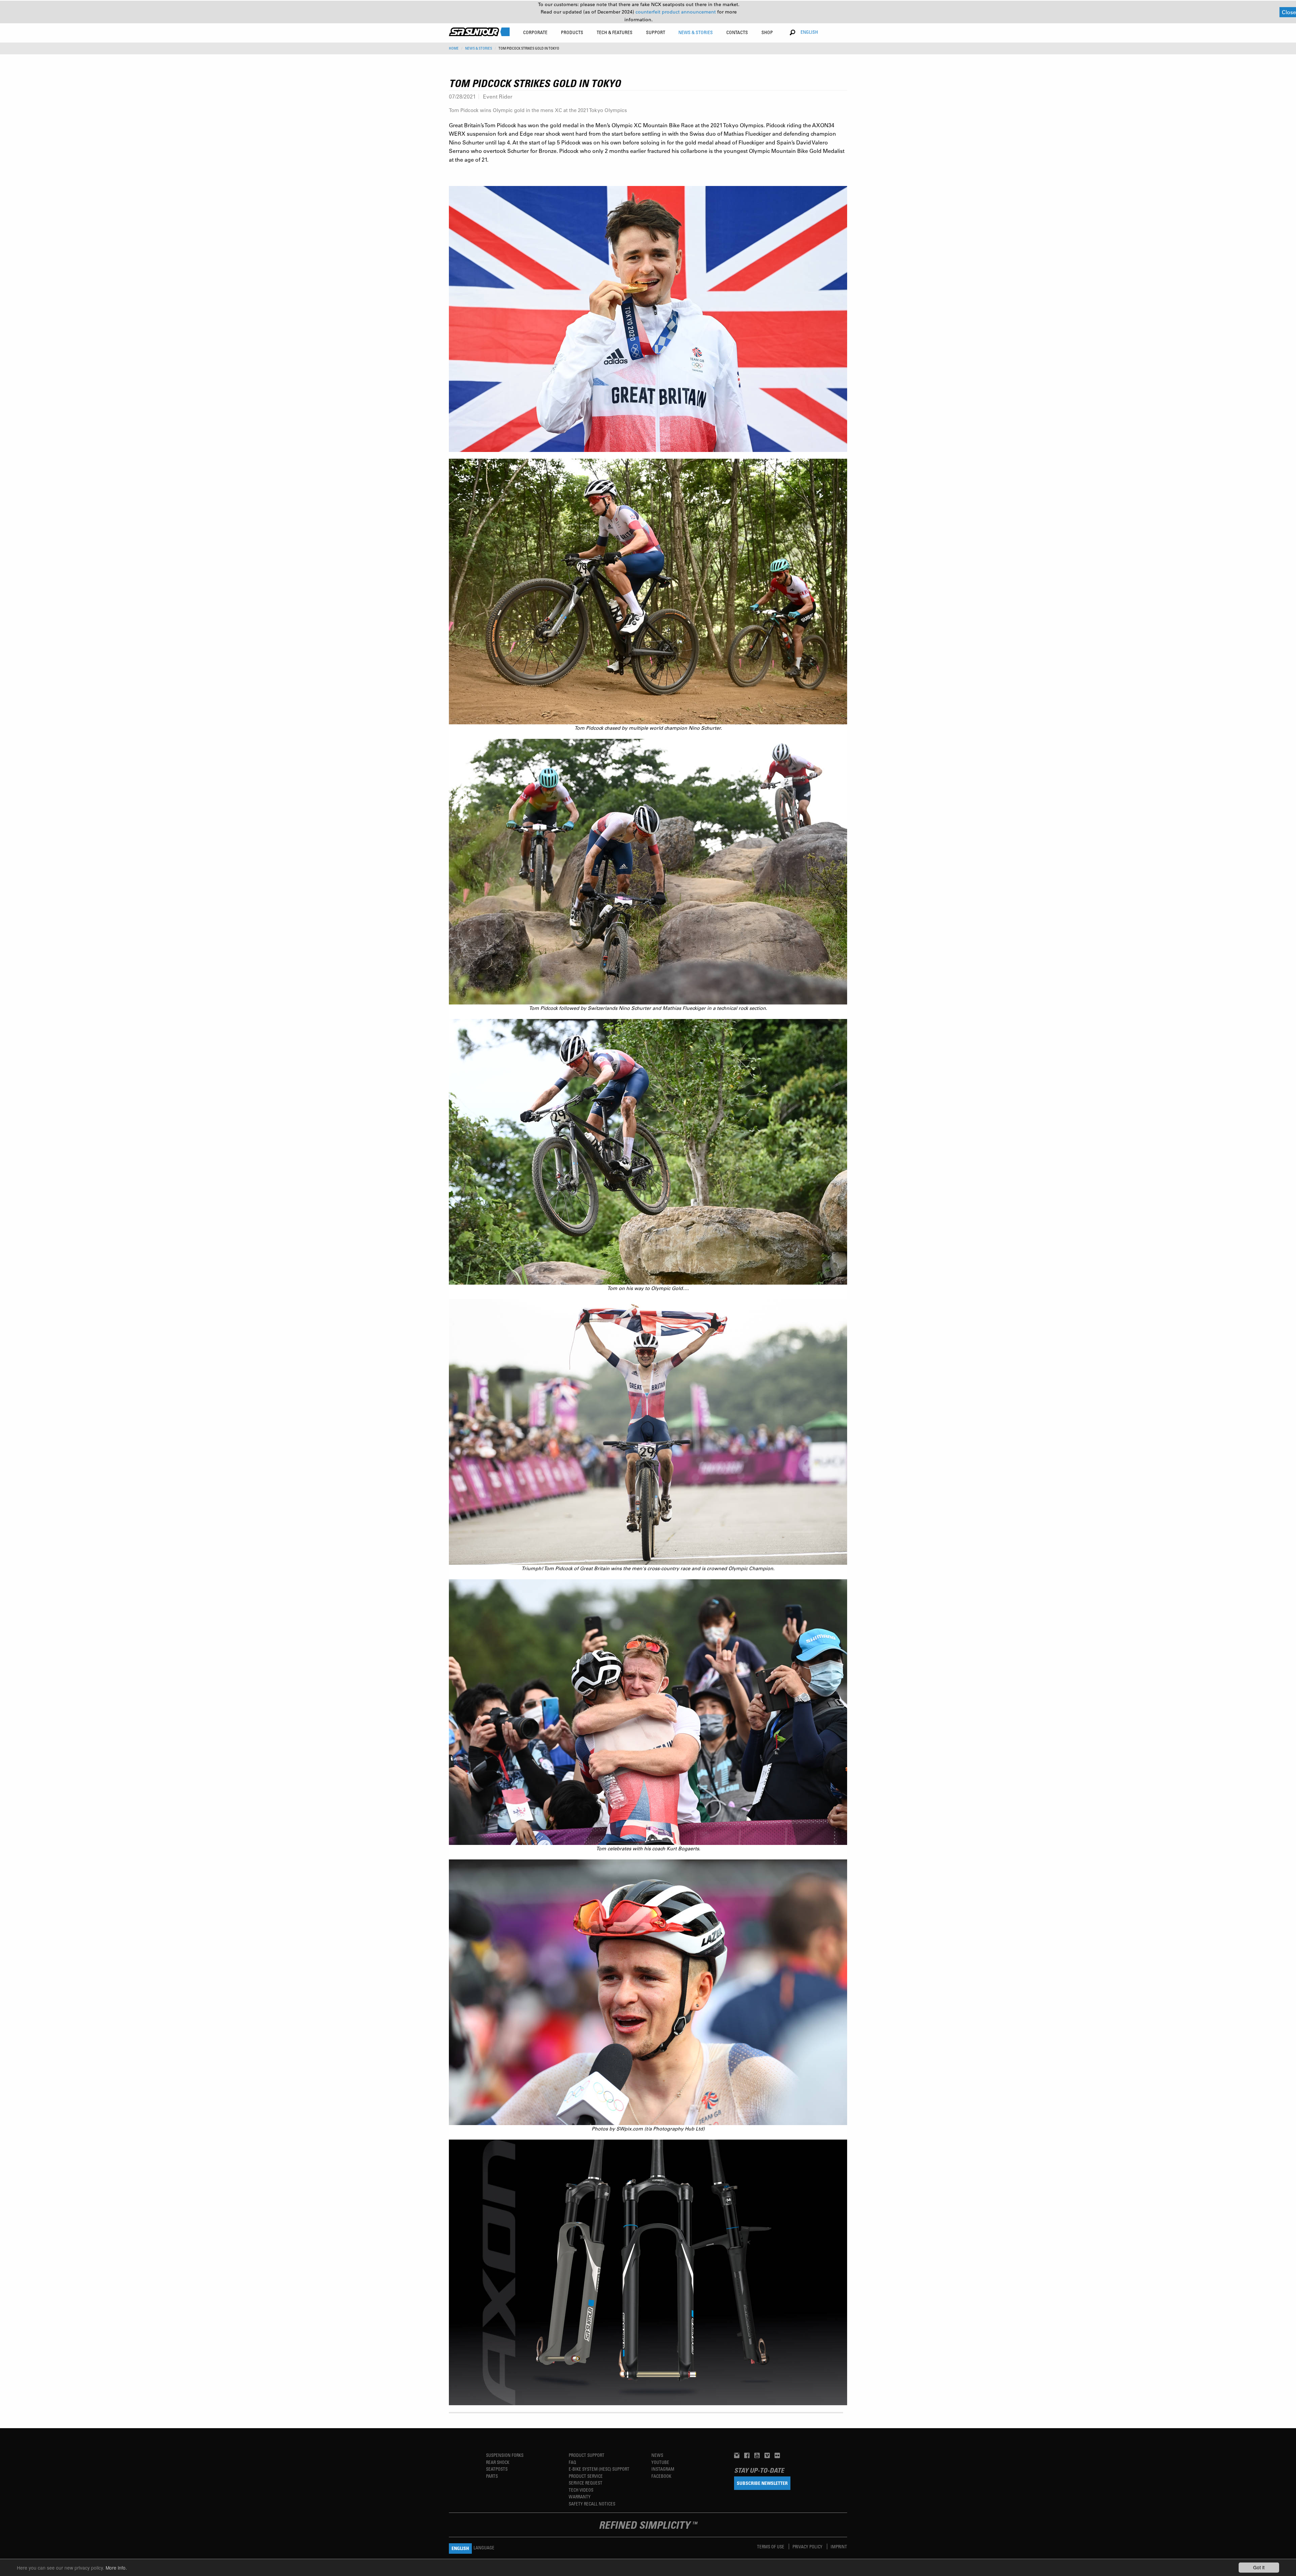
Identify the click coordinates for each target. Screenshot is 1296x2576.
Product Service (586, 2476)
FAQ (572, 2462)
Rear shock (498, 2462)
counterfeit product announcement (676, 12)
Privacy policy (808, 2546)
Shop (767, 32)
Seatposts (497, 2469)
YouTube (660, 2462)
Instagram (663, 2469)
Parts (492, 2476)
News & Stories (479, 48)
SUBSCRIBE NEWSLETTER (762, 2483)
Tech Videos (581, 2490)
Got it (1259, 2567)
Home (454, 48)
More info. (116, 2568)
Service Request (586, 2483)
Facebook (661, 2476)
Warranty (580, 2497)
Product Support (587, 2455)
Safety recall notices (592, 2504)
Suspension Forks (505, 2455)
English (809, 32)
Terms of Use (771, 2546)
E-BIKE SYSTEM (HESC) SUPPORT (599, 2469)
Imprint (839, 2546)
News (657, 2455)
